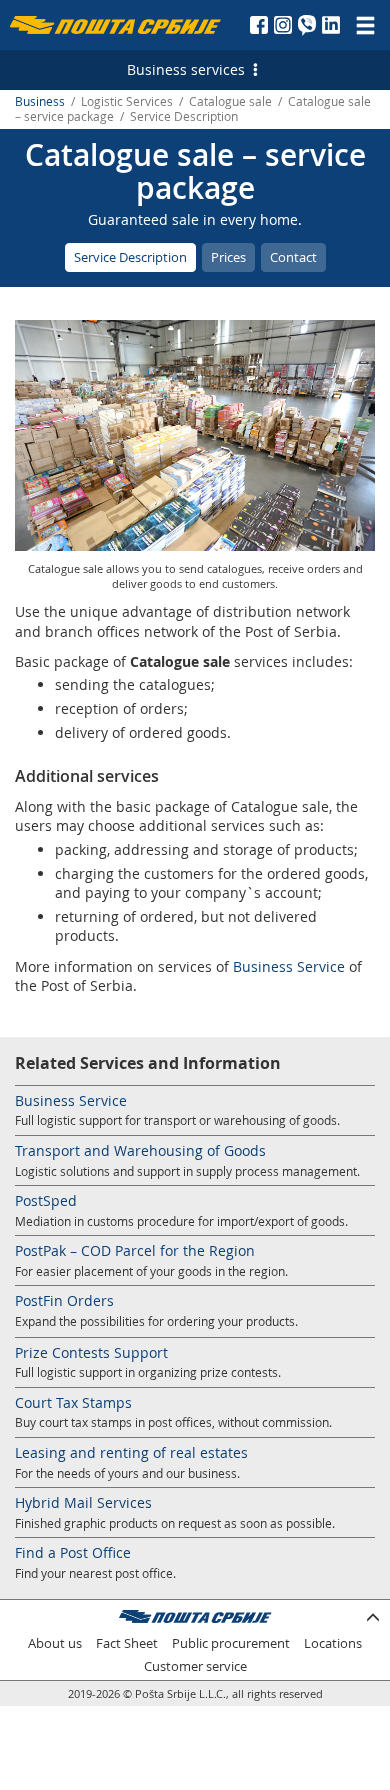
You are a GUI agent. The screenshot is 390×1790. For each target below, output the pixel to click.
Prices (228, 257)
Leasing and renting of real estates (131, 1452)
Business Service (289, 966)
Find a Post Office (73, 1552)
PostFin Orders (64, 1300)
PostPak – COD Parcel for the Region (135, 1250)
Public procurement (231, 1643)
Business (40, 101)
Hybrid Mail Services (83, 1502)
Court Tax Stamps (73, 1402)
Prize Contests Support (91, 1352)
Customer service (195, 1666)
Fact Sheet (127, 1643)
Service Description (130, 257)
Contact (293, 257)
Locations (333, 1643)
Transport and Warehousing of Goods (140, 1150)
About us (55, 1643)
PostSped (46, 1200)
